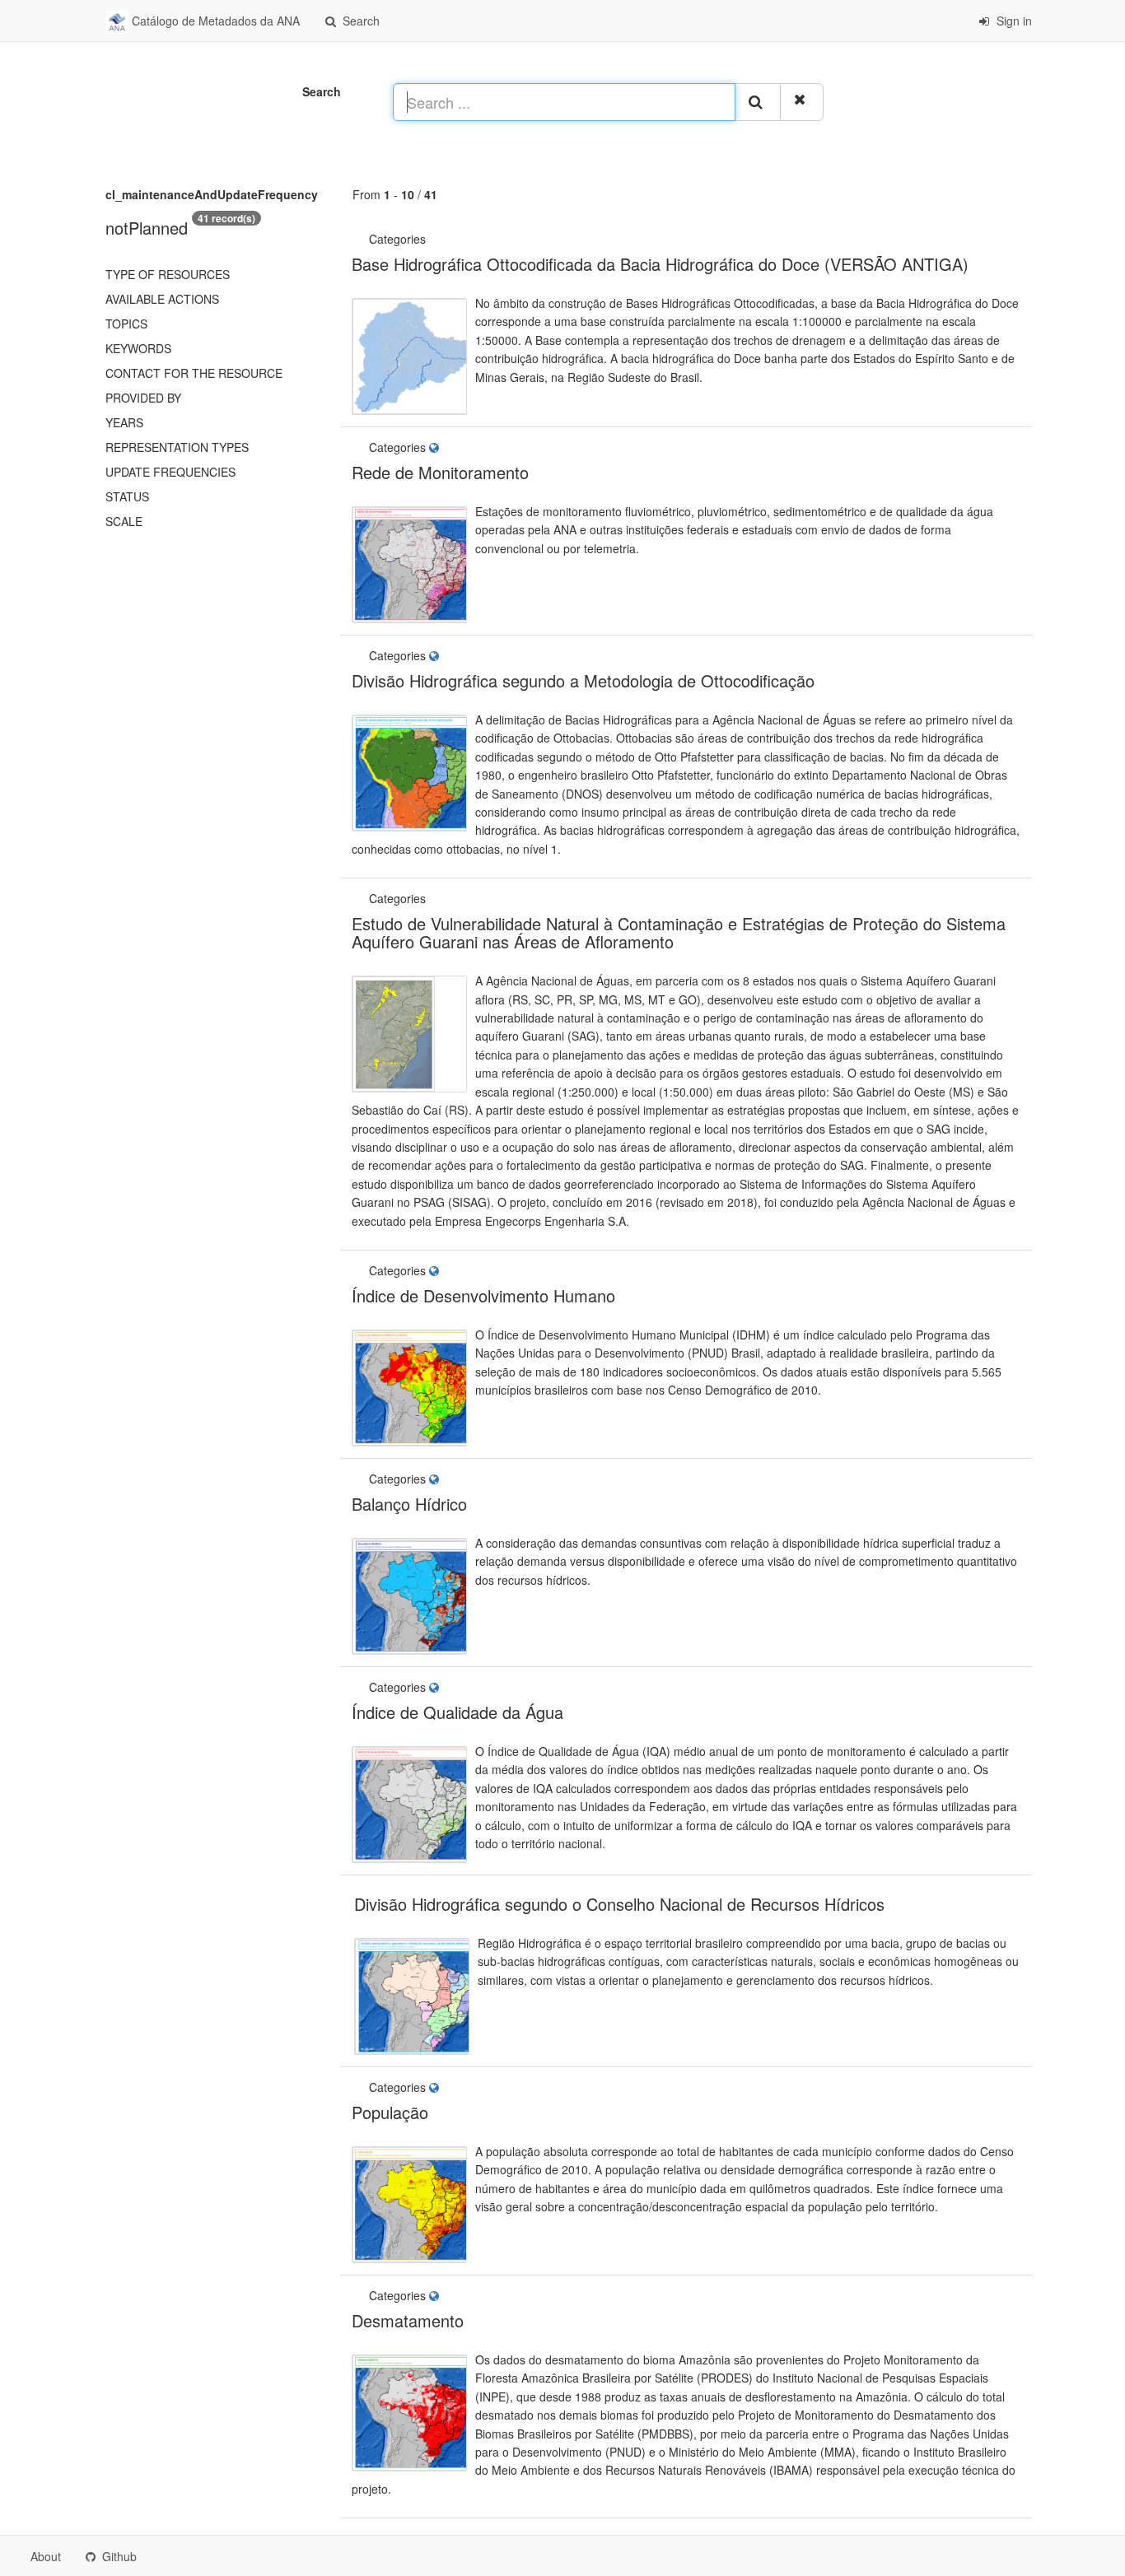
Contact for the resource (194, 373)
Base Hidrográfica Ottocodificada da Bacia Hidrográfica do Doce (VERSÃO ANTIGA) (660, 264)
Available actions (162, 299)
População (390, 2112)
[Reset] (802, 102)
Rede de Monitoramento (440, 472)
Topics (126, 324)
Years (124, 422)
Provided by (143, 398)
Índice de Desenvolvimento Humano (483, 1295)
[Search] (758, 102)
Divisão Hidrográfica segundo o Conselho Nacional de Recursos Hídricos (619, 1904)
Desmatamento (408, 2320)
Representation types (177, 447)
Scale (124, 521)
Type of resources (168, 274)
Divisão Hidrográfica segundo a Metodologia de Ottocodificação (583, 680)
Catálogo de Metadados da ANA (214, 21)
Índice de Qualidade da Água (457, 1712)
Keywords (138, 348)
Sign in (1013, 21)
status (127, 496)
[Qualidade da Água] (431, 898)
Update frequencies (170, 472)
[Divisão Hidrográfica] (431, 239)
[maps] (436, 447)
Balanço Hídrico (409, 1504)
